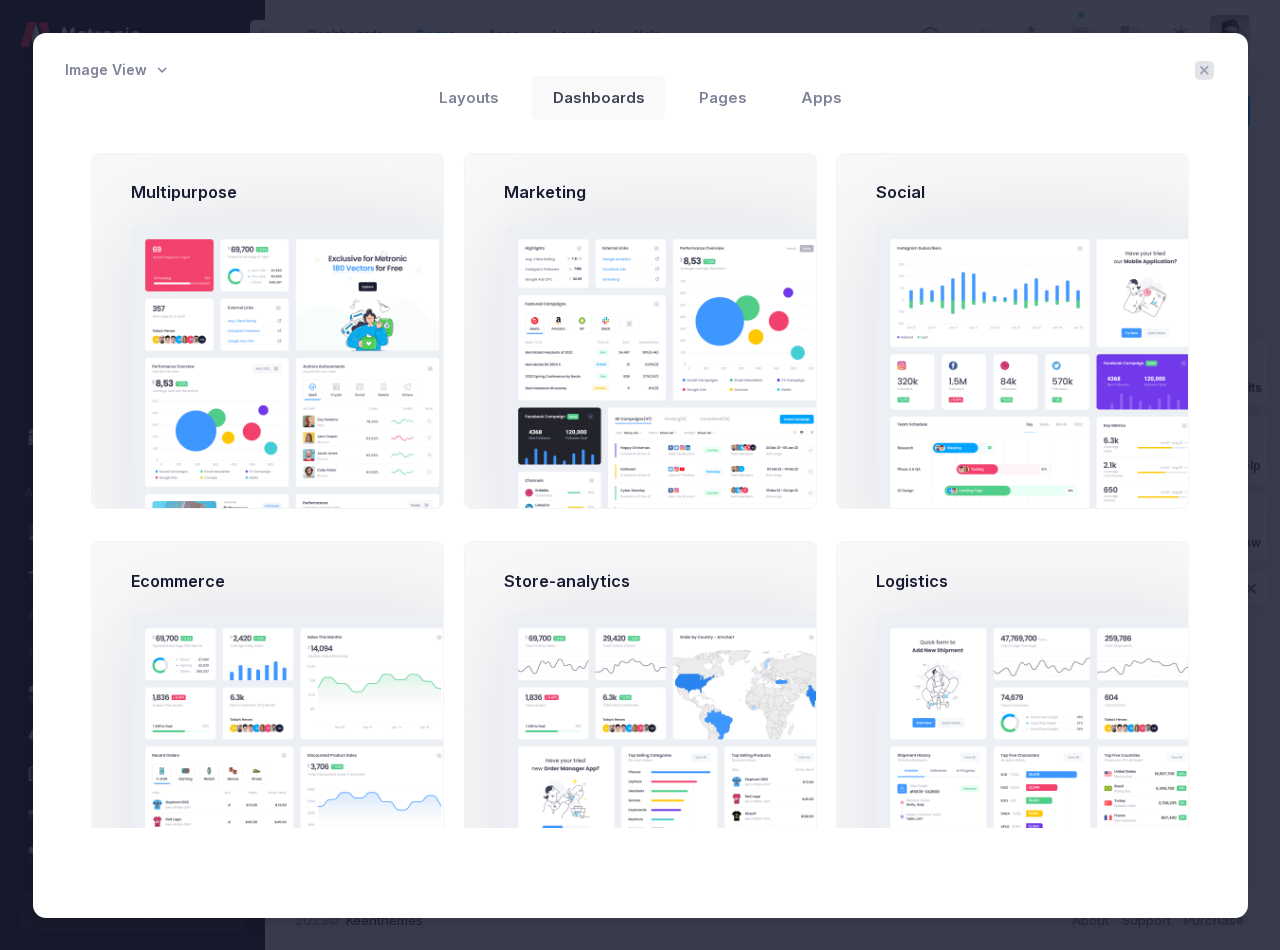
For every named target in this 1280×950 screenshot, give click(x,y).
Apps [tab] (821, 98)
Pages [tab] (723, 98)
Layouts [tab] (469, 98)
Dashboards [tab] (599, 98)
